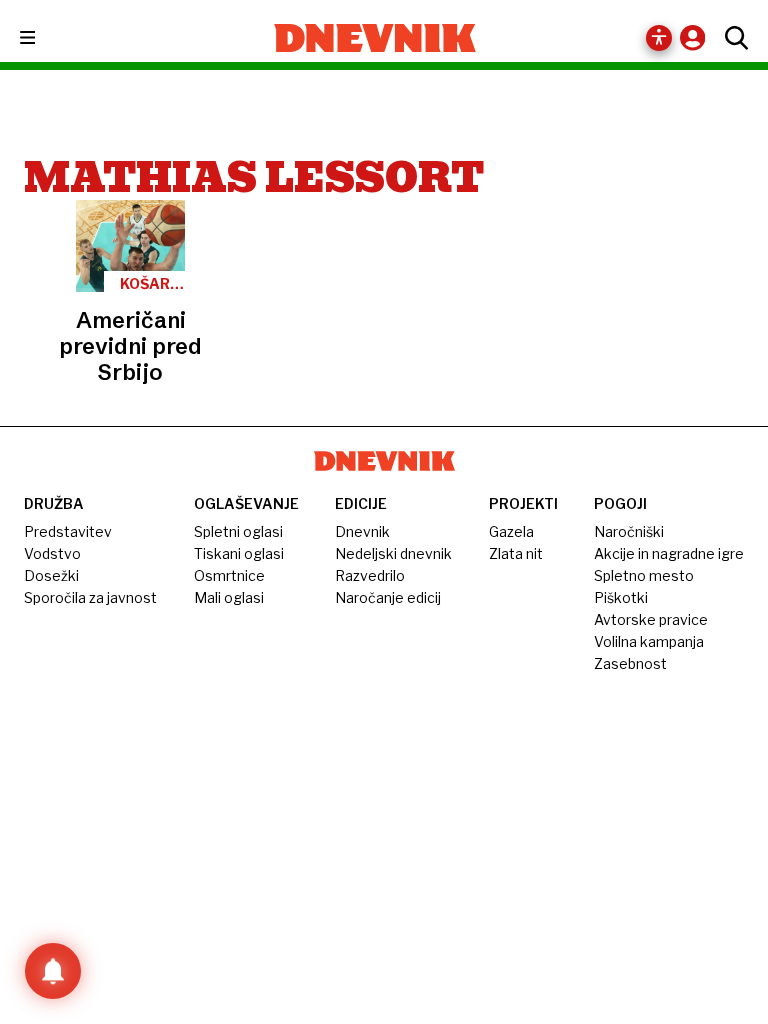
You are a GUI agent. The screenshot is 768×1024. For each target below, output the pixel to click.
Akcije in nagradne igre (669, 553)
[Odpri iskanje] (731, 38)
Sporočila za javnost (90, 597)
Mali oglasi (229, 597)
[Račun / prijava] (697, 37)
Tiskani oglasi (239, 553)
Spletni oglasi (238, 531)
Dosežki (51, 575)
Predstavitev (68, 531)
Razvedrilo (370, 575)
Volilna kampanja (649, 641)
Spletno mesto (644, 575)
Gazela (511, 531)
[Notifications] (53, 971)
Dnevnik (362, 531)
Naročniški (629, 531)
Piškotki (621, 597)
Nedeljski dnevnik (393, 553)
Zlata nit (516, 553)
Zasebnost (630, 663)
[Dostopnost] (659, 38)
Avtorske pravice (651, 619)
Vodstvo (52, 553)
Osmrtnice (229, 575)
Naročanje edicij (388, 597)
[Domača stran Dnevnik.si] (375, 38)
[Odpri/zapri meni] (45, 38)
